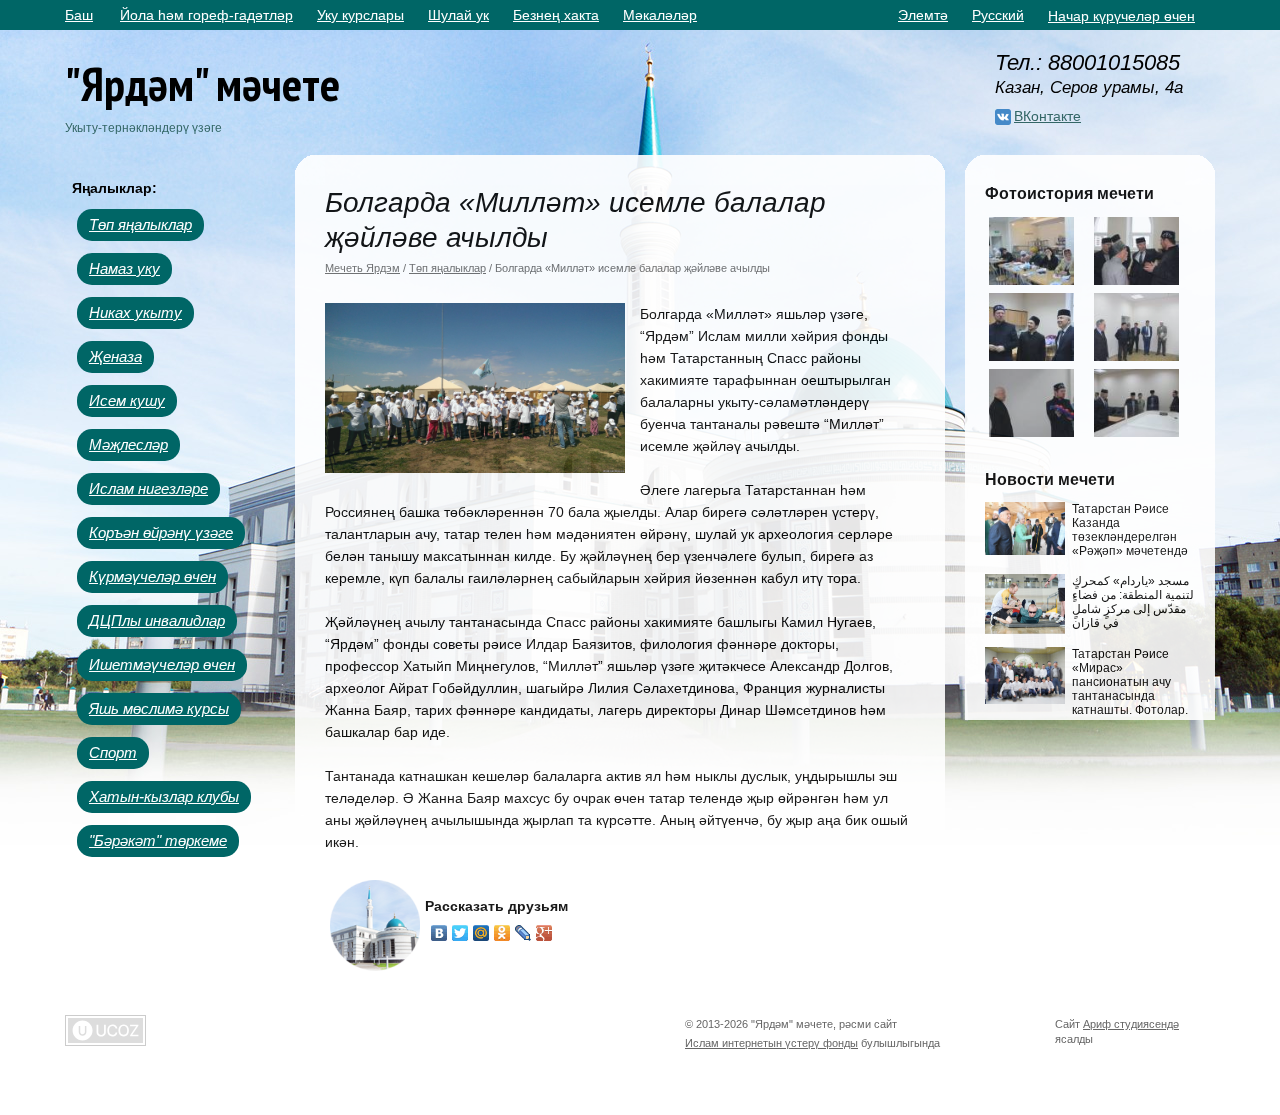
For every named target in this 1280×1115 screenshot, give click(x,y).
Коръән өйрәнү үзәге (161, 532)
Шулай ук (458, 15)
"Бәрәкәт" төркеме (158, 840)
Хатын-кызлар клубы (164, 796)
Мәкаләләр (660, 15)
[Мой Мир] (481, 933)
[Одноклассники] (502, 933)
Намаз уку (124, 268)
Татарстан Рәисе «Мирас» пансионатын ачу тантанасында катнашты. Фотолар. (1130, 682)
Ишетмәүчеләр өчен (162, 664)
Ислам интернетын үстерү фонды (771, 1043)
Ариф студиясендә (1131, 1024)
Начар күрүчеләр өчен (1121, 16)
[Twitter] (460, 933)
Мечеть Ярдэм (362, 268)
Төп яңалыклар (140, 224)
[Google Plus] (544, 933)
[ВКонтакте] (439, 933)
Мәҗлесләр (128, 444)
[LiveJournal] (523, 933)
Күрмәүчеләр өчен (152, 576)
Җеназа (115, 356)
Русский (998, 15)
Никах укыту (135, 312)
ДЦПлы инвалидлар (157, 620)
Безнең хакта (556, 15)
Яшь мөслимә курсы (159, 708)
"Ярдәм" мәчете (202, 83)
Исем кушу (127, 400)
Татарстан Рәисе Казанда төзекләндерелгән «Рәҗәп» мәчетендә (1130, 530)
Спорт (113, 752)
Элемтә (923, 15)
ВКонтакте (1047, 116)
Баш (79, 15)
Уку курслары (360, 15)
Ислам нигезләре (148, 488)
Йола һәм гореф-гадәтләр (206, 15)
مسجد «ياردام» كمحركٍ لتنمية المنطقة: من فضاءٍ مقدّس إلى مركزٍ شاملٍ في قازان (1133, 602)
